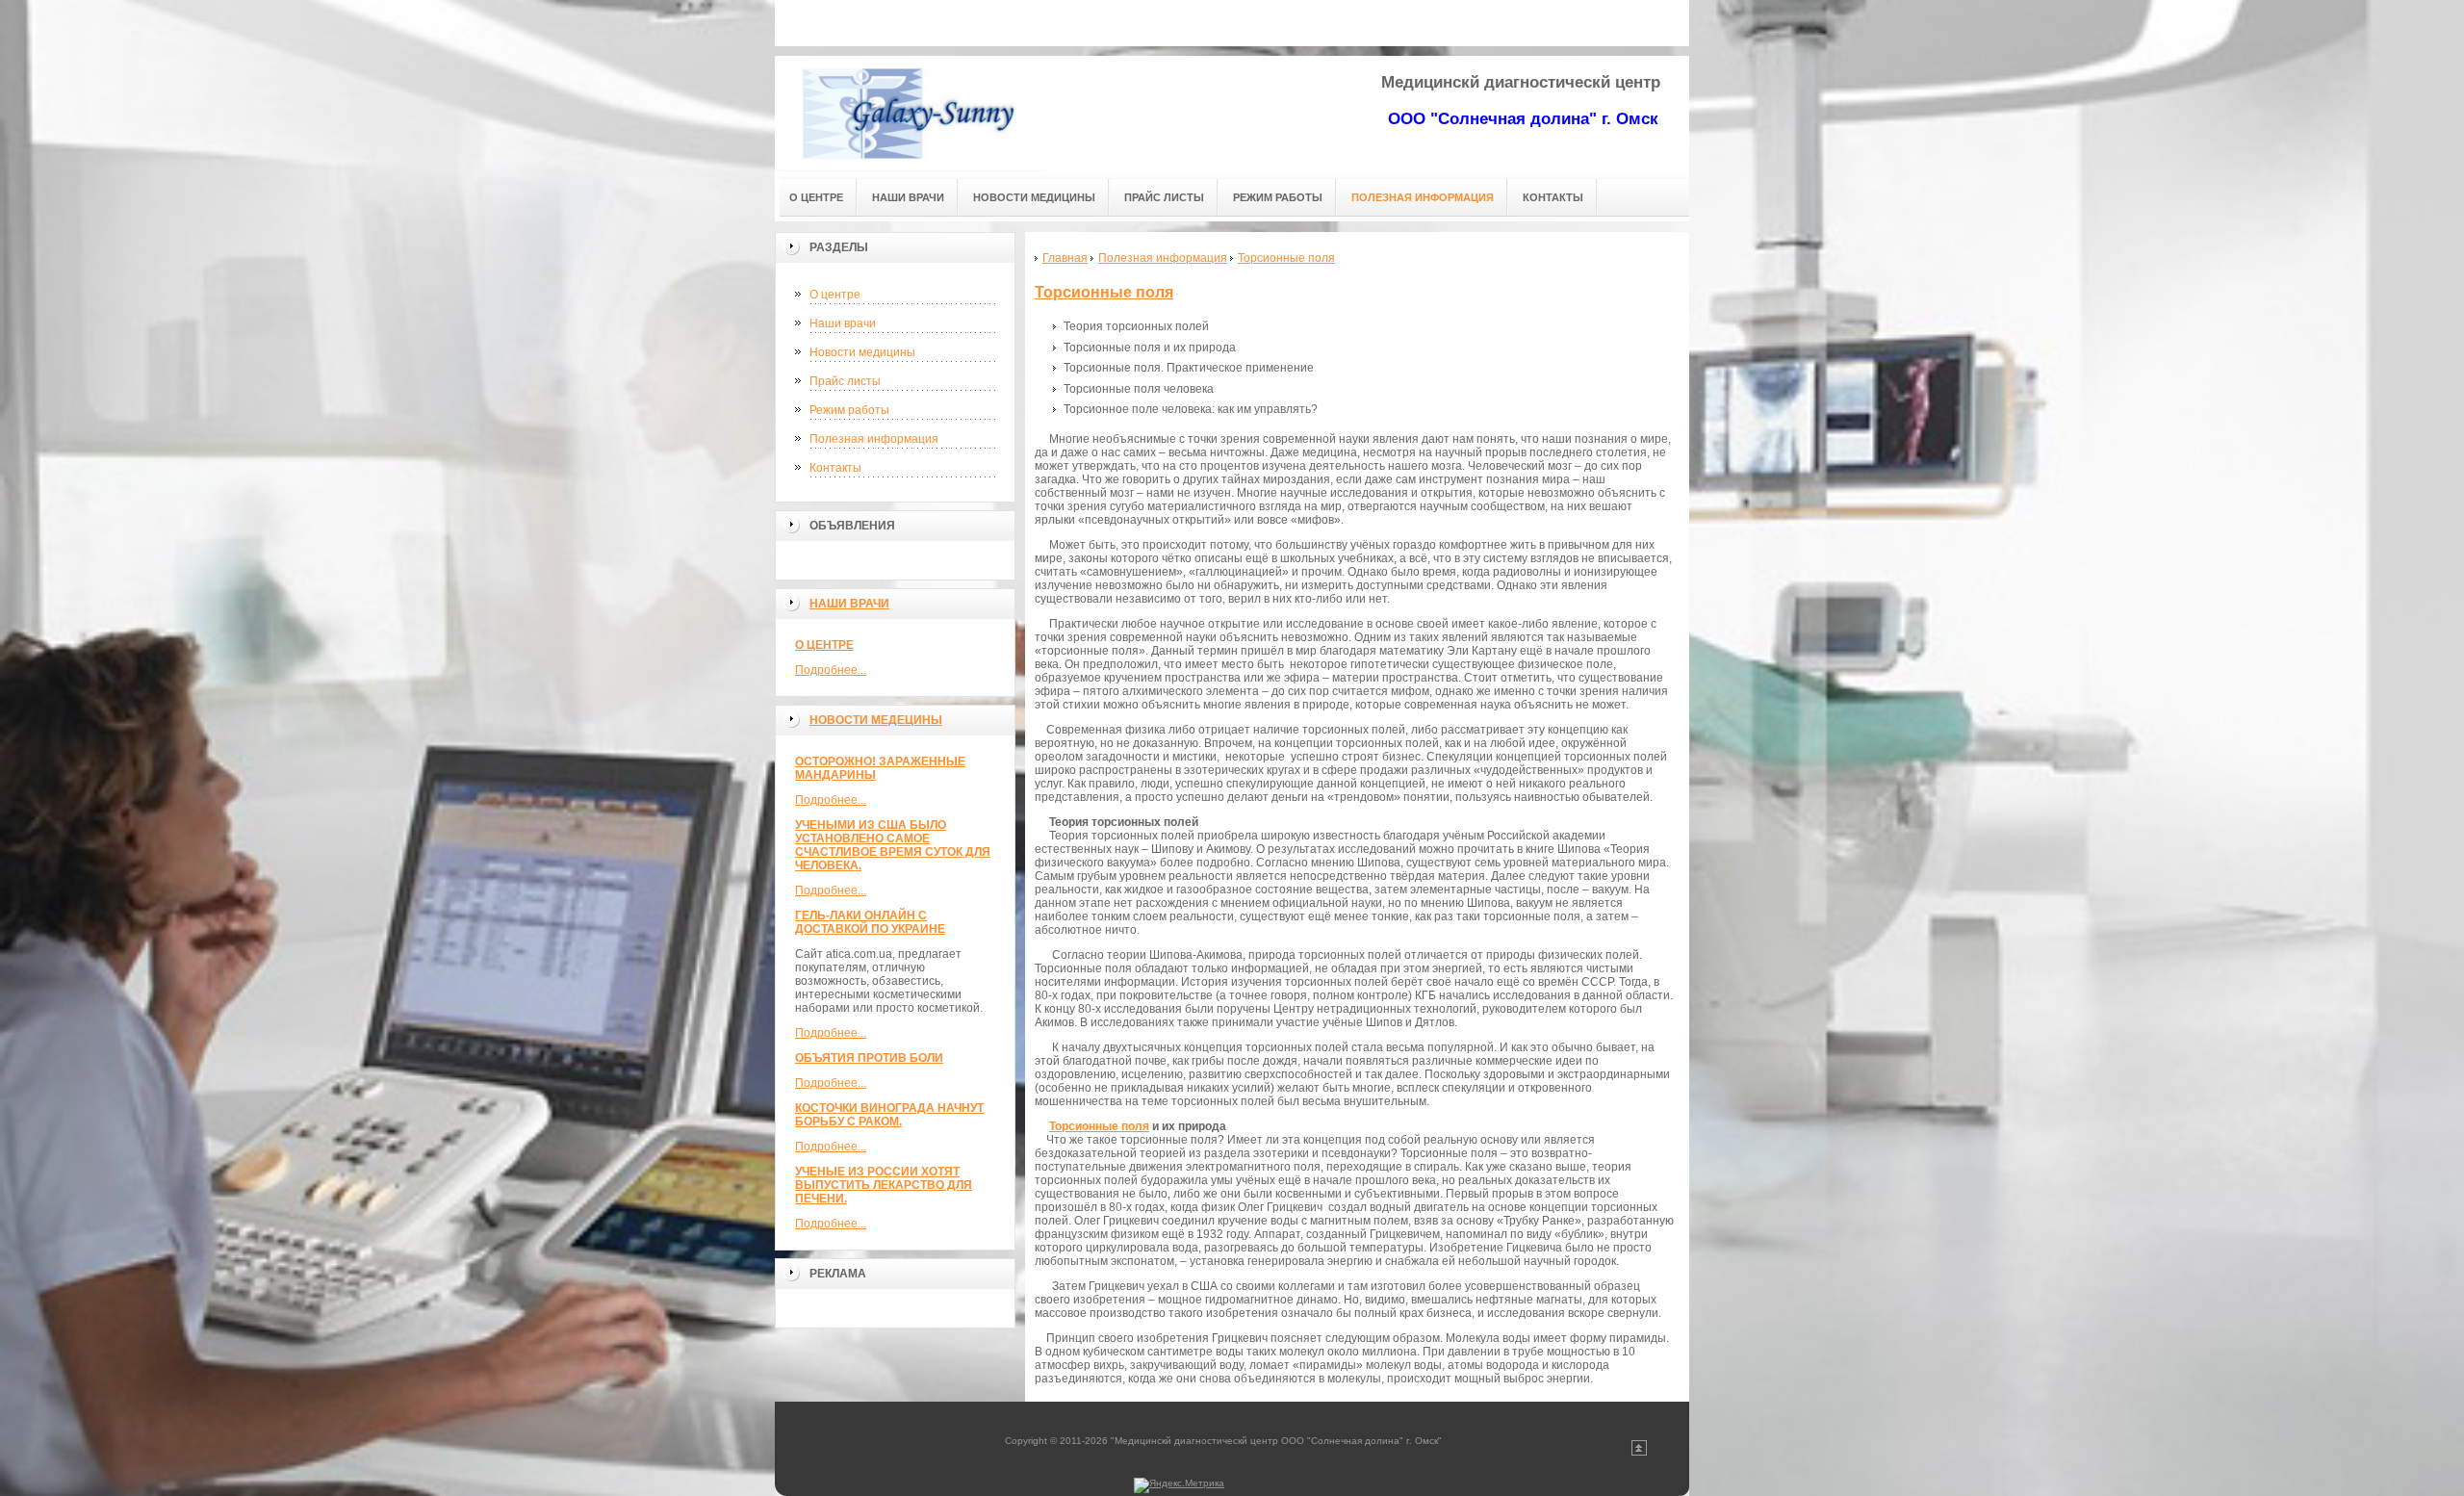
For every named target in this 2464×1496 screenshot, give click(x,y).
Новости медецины (876, 720)
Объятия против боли (869, 1058)
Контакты (835, 468)
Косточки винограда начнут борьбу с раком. (889, 1115)
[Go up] (1639, 1452)
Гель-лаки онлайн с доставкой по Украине (870, 922)
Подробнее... (831, 670)
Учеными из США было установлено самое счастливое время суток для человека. (893, 845)
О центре (835, 295)
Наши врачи (843, 323)
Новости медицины (862, 352)
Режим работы (849, 410)
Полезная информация (874, 439)
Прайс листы (845, 381)
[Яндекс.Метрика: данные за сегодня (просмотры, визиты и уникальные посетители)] (1179, 1485)
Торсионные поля (1104, 292)
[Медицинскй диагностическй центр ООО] (910, 113)
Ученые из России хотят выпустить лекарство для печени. (884, 1185)
